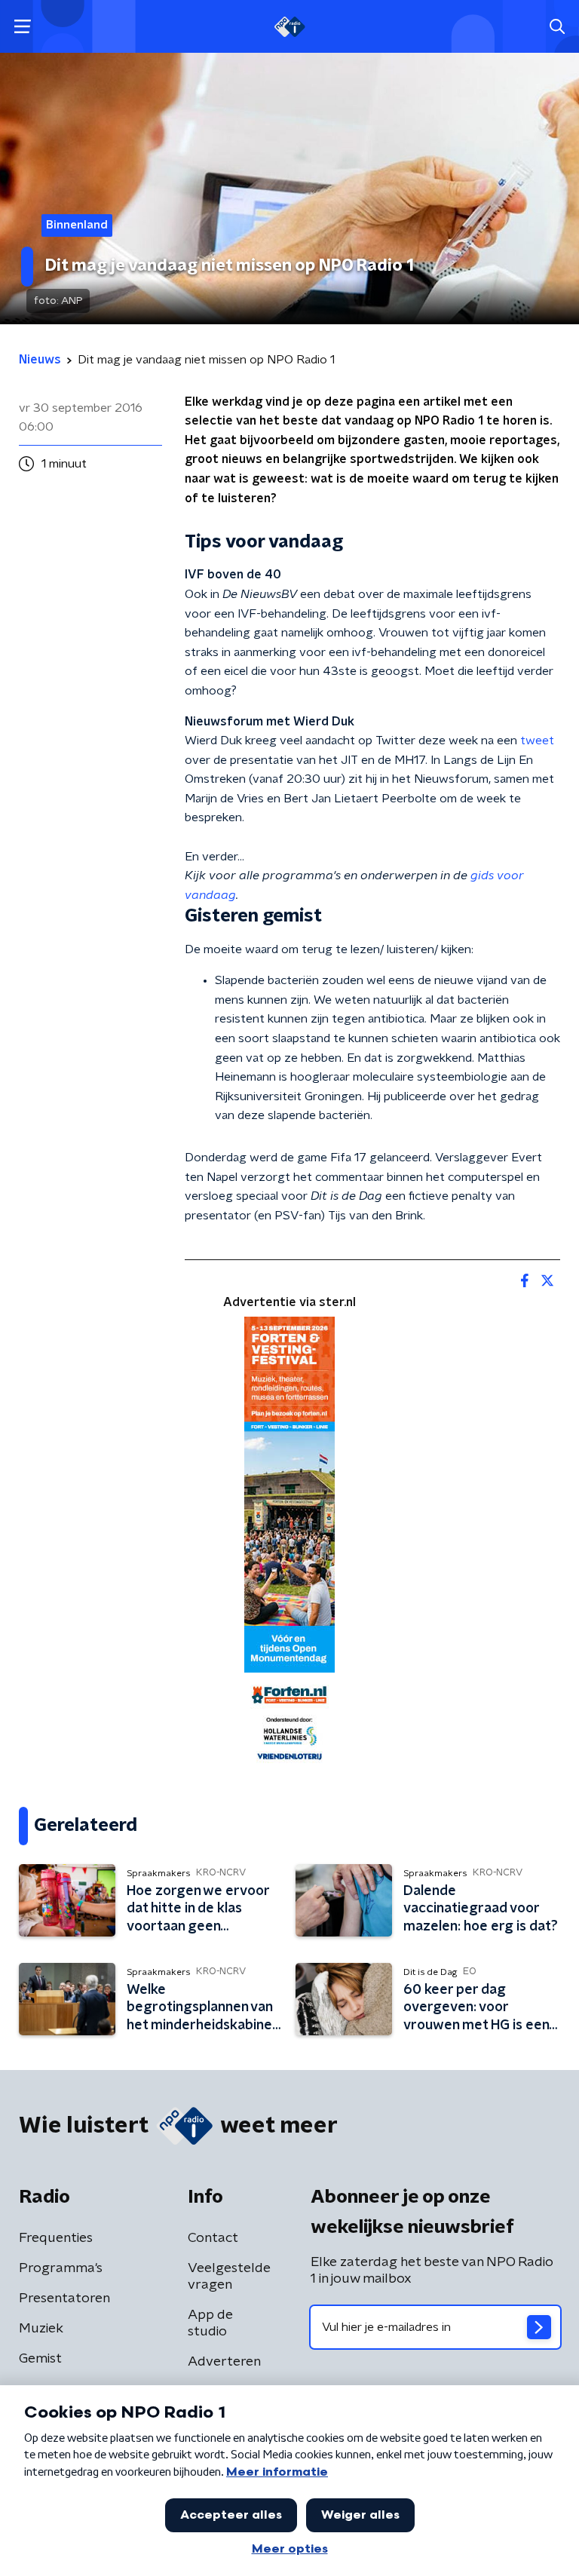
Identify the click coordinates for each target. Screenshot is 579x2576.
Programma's (61, 2268)
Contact (213, 2238)
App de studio (210, 2323)
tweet (537, 741)
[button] (22, 27)
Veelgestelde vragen (229, 2277)
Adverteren (224, 2362)
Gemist (40, 2359)
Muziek (41, 2329)
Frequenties (56, 2238)
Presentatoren (64, 2298)
